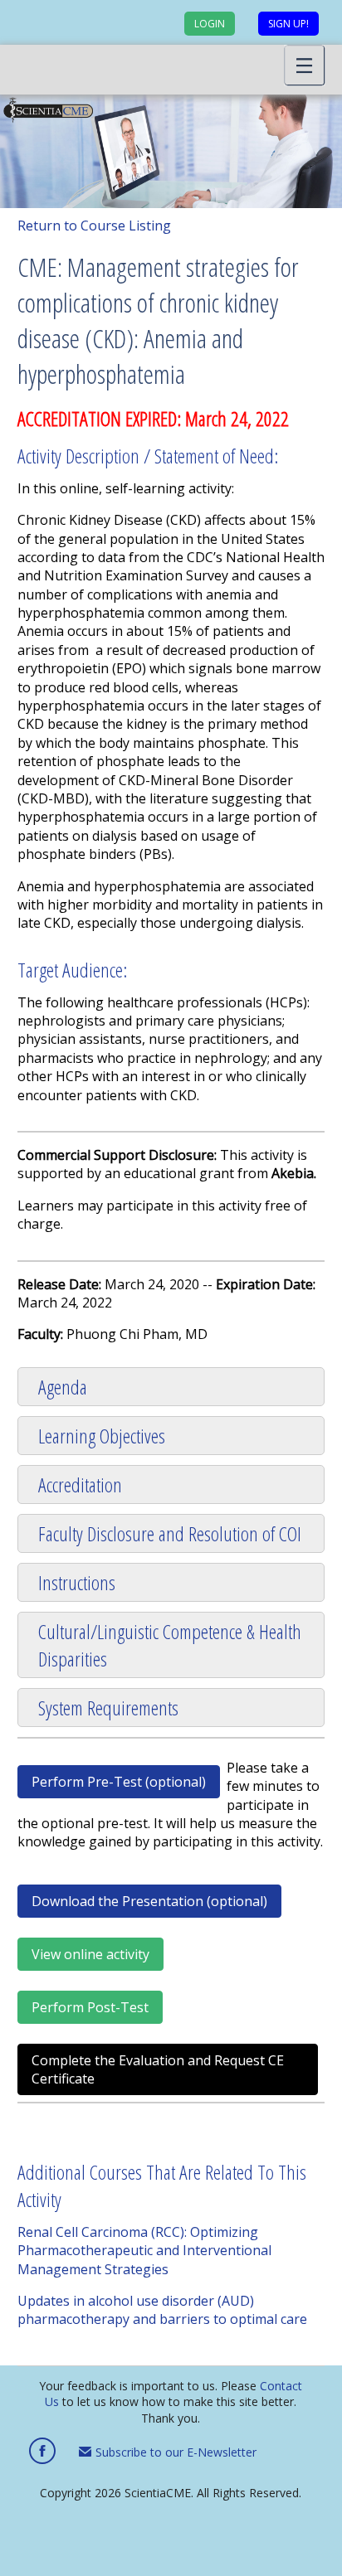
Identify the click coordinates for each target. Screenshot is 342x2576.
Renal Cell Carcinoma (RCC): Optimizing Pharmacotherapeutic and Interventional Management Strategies (144, 2251)
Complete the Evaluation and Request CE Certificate (158, 2069)
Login (210, 24)
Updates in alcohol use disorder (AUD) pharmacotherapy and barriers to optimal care (162, 2310)
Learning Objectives (102, 1436)
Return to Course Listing (94, 226)
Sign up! (288, 24)
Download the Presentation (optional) (149, 1901)
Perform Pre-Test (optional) (119, 1782)
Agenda (63, 1387)
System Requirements (108, 1708)
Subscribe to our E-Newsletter (174, 2452)
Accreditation (80, 1484)
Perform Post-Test (90, 2007)
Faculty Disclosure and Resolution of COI (170, 1533)
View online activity (90, 1954)
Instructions (77, 1582)
